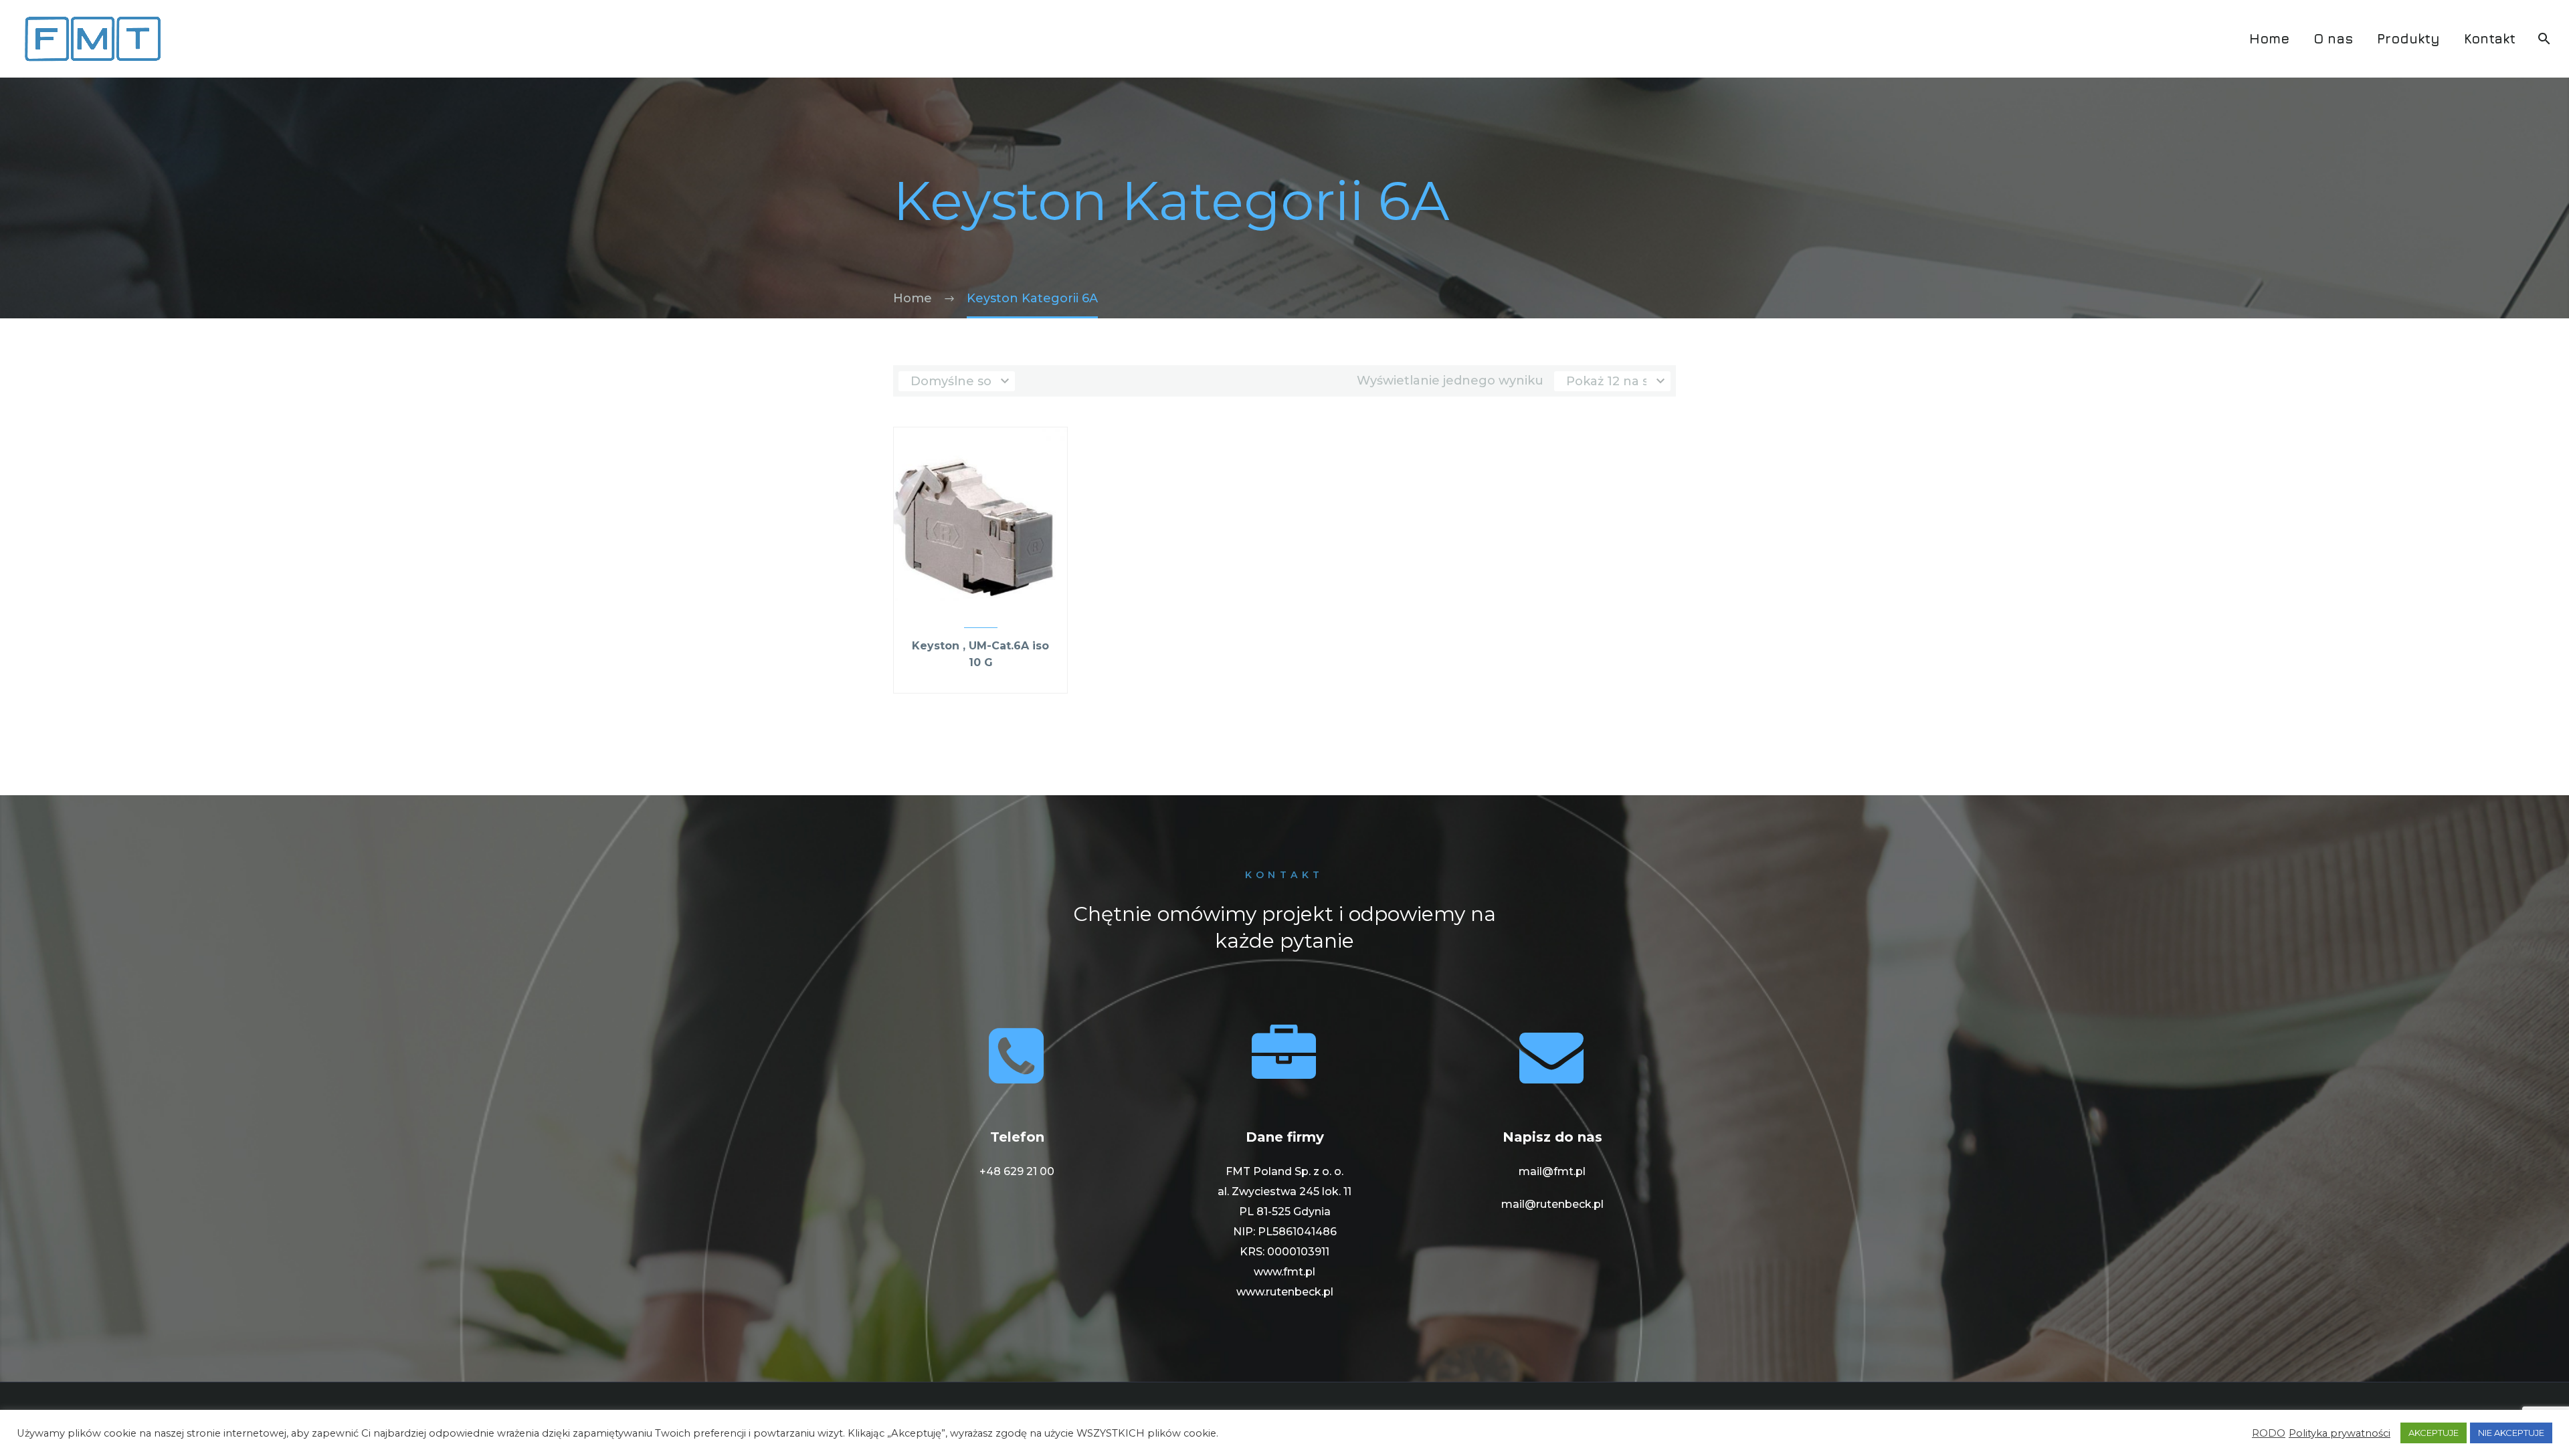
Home (2269, 38)
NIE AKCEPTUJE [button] (2511, 1433)
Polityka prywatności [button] (2340, 1433)
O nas (2333, 38)
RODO (2269, 1433)
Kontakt (2490, 38)
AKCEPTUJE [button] (2434, 1433)
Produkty (2408, 38)
